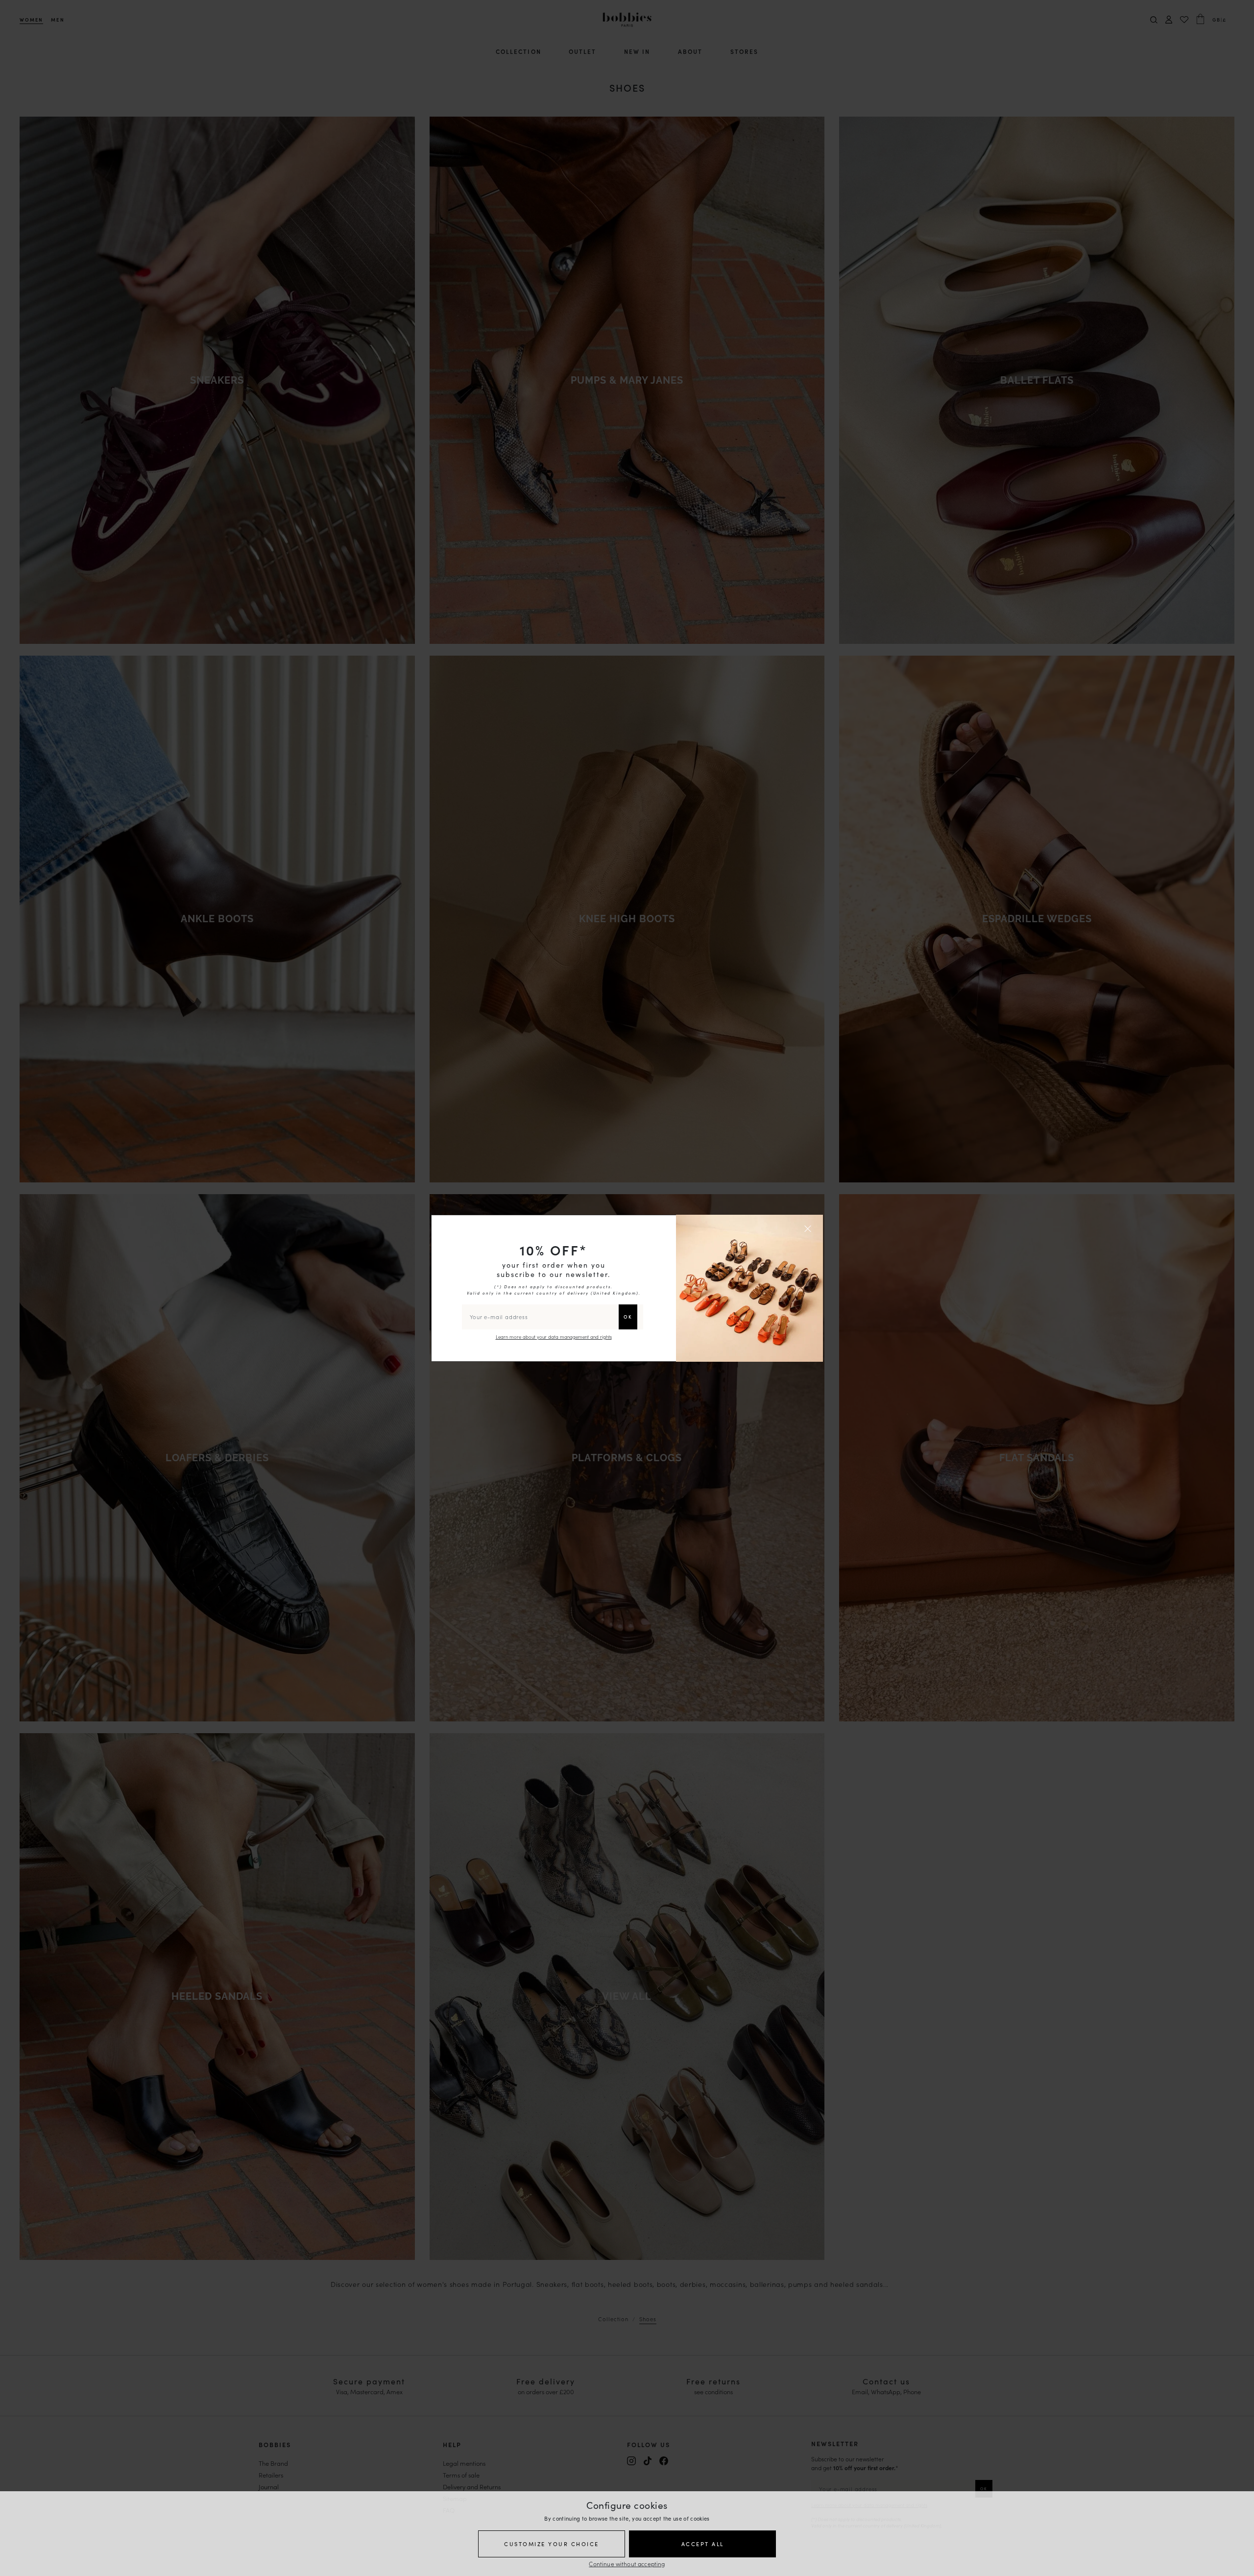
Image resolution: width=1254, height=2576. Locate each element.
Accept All (703, 2544)
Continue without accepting (627, 2564)
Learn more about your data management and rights (554, 1337)
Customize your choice (552, 2544)
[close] (809, 1228)
